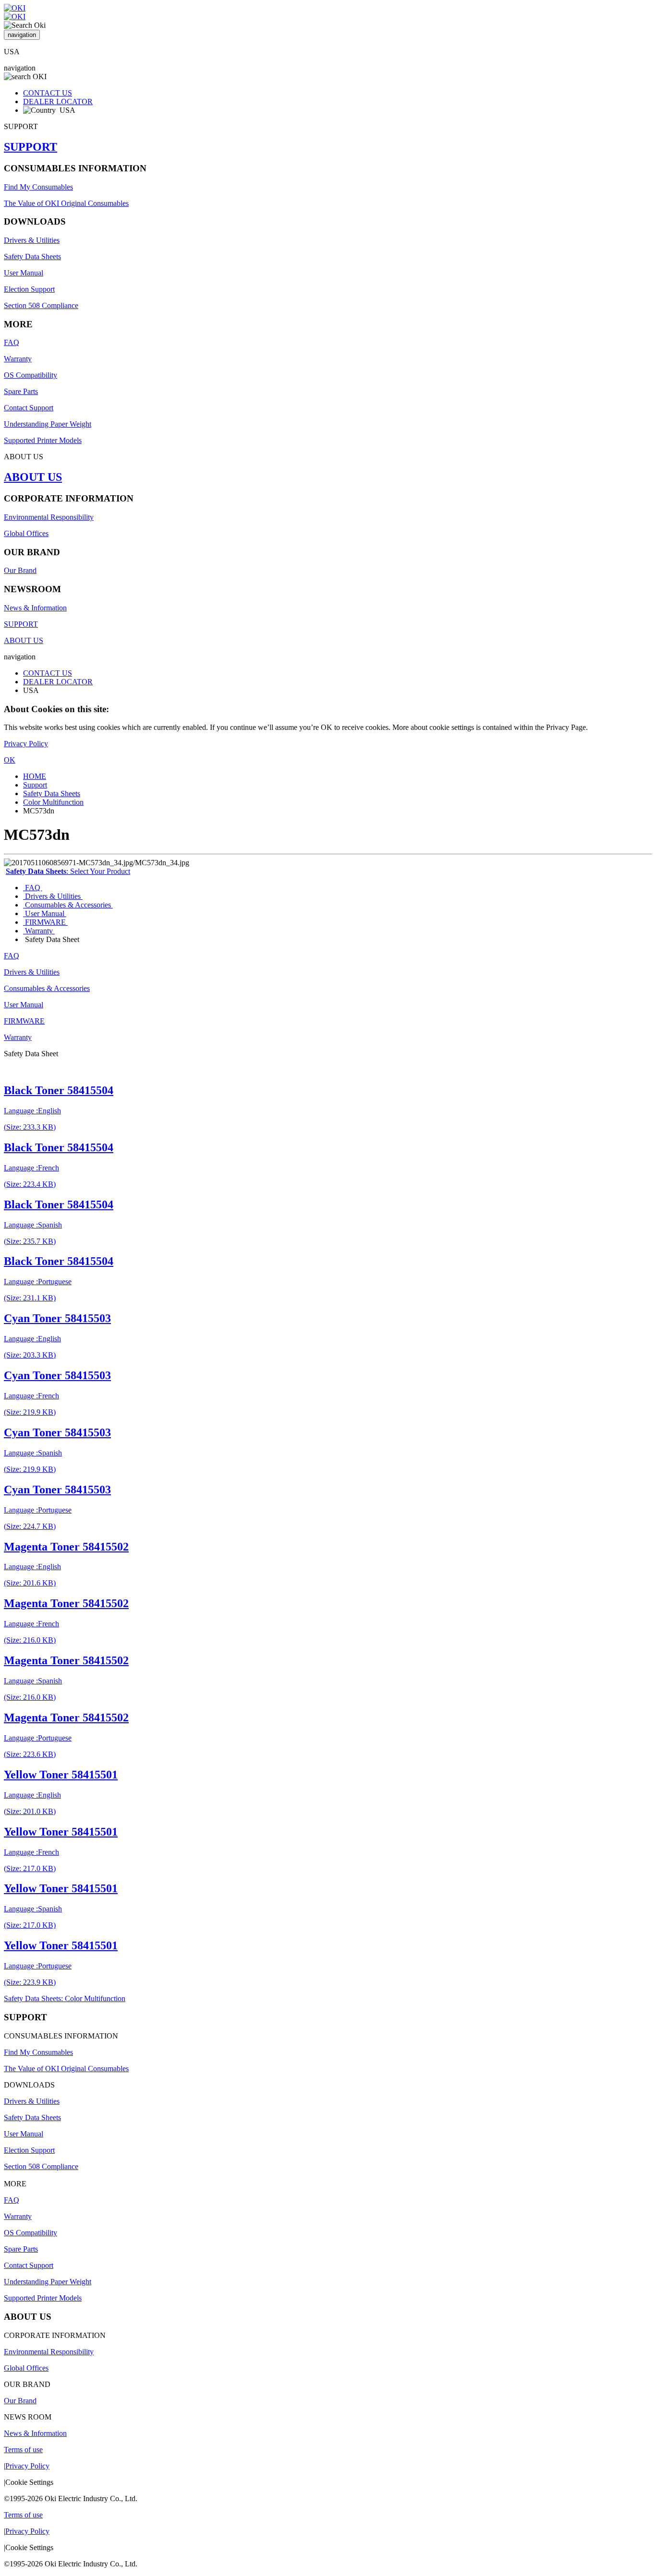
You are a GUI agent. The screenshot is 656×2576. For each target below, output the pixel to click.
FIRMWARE (45, 922)
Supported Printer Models (43, 440)
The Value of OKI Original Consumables (66, 203)
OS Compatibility (30, 375)
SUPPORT (30, 147)
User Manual (24, 273)
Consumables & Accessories (68, 905)
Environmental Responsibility (49, 517)
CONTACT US (48, 93)
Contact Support (29, 408)
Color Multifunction (53, 802)
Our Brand (20, 570)
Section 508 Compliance (41, 305)
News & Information (35, 608)
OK (10, 760)
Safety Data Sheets (32, 256)
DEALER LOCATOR (58, 101)
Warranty (18, 359)
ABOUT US (33, 477)
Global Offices (26, 533)
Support (35, 785)
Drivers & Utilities (32, 240)
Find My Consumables (38, 187)
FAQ (12, 342)
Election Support (29, 289)
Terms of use (23, 2450)
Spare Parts (21, 391)
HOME (35, 776)
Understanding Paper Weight (48, 424)
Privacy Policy (26, 744)
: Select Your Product (68, 871)
